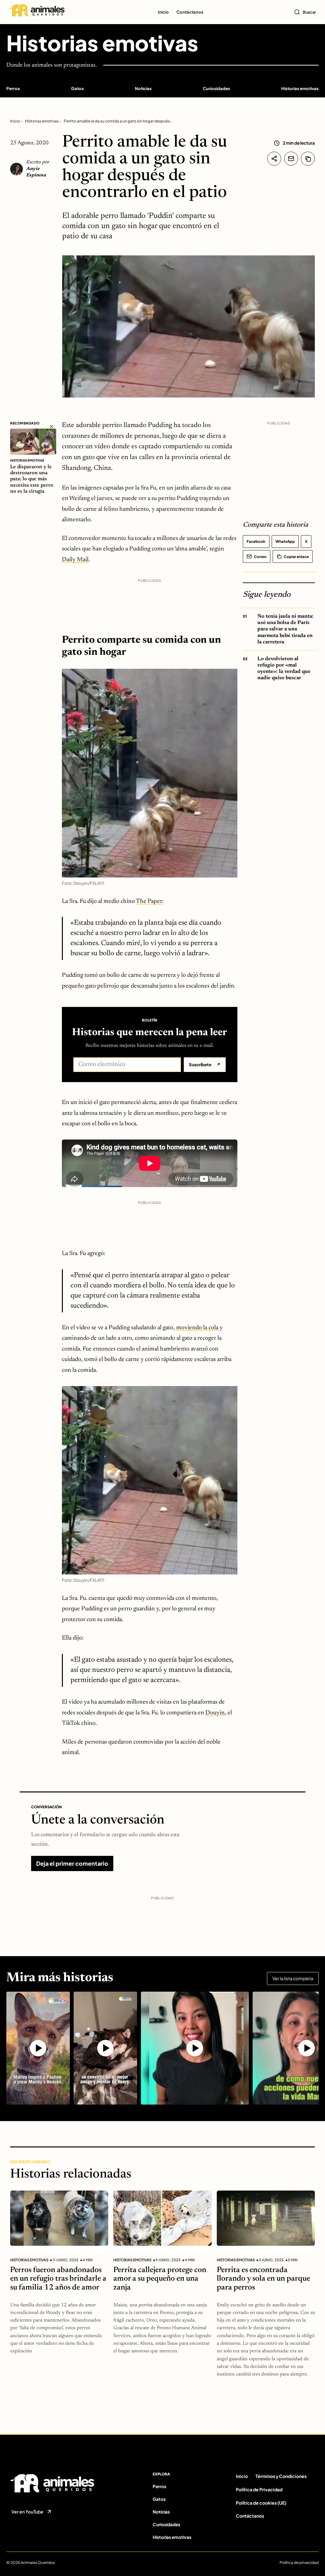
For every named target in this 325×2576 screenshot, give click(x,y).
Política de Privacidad (259, 2489)
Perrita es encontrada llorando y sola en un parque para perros (263, 2279)
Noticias (143, 88)
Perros (13, 88)
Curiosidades (216, 88)
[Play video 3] (195, 2048)
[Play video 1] (38, 2048)
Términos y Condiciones (281, 2476)
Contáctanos (190, 12)
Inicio (163, 12)
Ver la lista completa (293, 1978)
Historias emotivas (102, 43)
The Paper (149, 901)
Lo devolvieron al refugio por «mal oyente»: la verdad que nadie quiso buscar (284, 668)
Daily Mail (75, 560)
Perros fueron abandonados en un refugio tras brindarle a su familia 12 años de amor (58, 2279)
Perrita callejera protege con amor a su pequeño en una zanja (160, 2279)
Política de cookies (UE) (261, 2503)
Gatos (77, 88)
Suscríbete (205, 1065)
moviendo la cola (197, 1328)
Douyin (215, 1713)
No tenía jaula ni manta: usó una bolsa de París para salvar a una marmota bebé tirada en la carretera (285, 629)
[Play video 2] (105, 2048)
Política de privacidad (299, 2563)
